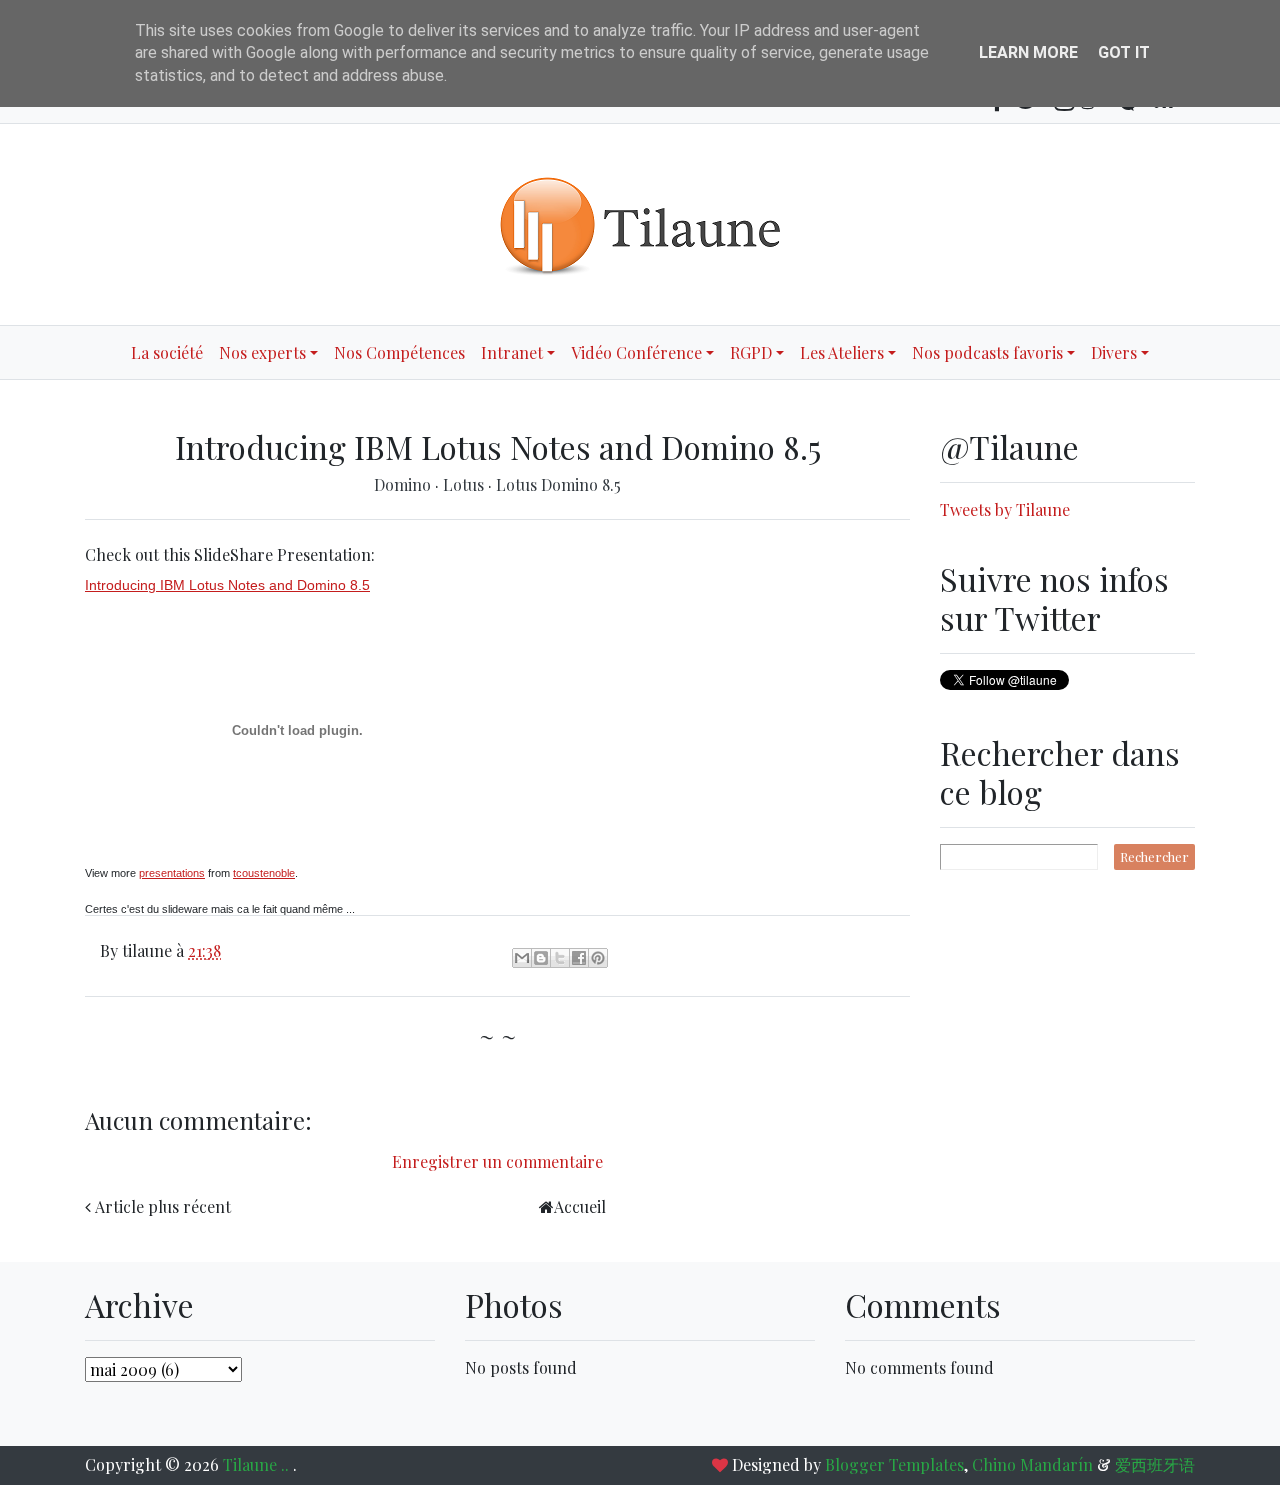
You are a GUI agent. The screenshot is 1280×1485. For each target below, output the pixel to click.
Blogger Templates (894, 1464)
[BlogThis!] (541, 958)
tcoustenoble (264, 873)
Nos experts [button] (262, 352)
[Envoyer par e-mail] (522, 958)
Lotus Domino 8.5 (558, 484)
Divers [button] (1114, 352)
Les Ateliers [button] (842, 352)
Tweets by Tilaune (1005, 509)
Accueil (580, 1206)
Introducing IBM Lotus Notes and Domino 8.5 (227, 585)
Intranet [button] (512, 352)
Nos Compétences (399, 352)
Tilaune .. (258, 1464)
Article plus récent (163, 1206)
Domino (404, 484)
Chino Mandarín (1032, 1464)
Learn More (1028, 52)
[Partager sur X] (560, 958)
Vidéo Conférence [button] (636, 352)
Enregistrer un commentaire (497, 1161)
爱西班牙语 (1155, 1464)
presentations (172, 873)
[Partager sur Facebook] (579, 958)
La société (167, 352)
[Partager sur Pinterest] (598, 958)
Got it (1124, 52)
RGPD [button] (751, 352)
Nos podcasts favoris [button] (987, 352)
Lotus (465, 484)
